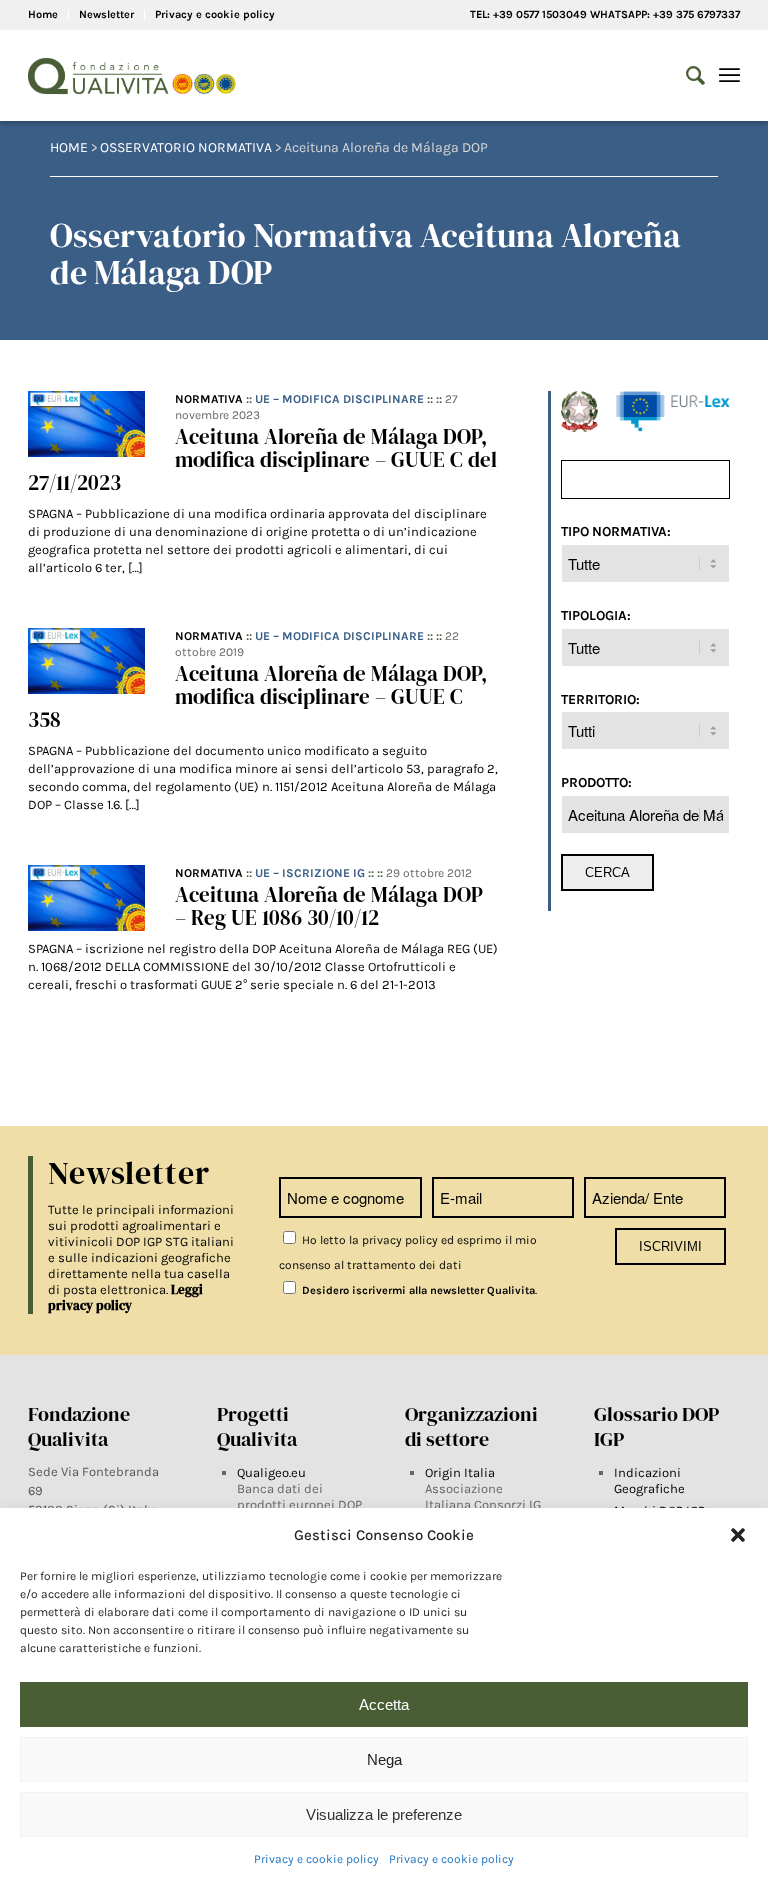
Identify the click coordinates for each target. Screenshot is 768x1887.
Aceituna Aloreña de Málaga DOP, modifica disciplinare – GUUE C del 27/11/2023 (263, 459)
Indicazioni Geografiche (649, 1480)
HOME (69, 147)
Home (43, 14)
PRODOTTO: (596, 782)
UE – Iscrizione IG (310, 873)
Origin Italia (460, 1472)
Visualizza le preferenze (384, 1814)
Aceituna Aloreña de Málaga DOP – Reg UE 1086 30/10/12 (329, 906)
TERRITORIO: (600, 699)
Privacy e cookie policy (316, 1859)
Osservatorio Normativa (186, 147)
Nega (384, 1759)
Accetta (384, 1704)
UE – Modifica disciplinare (339, 399)
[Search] (685, 76)
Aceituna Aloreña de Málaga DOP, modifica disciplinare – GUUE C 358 (258, 696)
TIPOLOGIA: (596, 615)
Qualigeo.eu (271, 1472)
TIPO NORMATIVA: (616, 531)
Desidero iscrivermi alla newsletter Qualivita (417, 1290)
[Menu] (729, 76)
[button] (738, 1535)
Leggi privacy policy (125, 1297)
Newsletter (106, 14)
